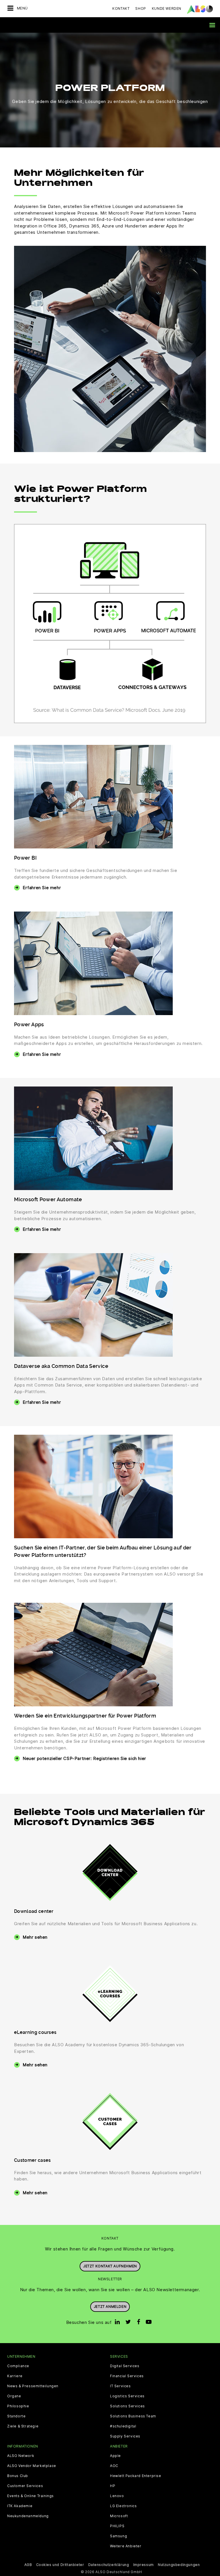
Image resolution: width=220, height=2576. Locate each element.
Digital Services (125, 2366)
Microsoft (119, 2516)
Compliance (18, 2366)
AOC (114, 2466)
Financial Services (127, 2376)
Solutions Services (127, 2406)
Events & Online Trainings (31, 2496)
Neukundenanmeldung (28, 2516)
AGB (28, 2565)
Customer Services (25, 2486)
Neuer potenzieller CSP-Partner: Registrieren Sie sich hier (84, 1758)
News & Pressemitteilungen (33, 2386)
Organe (14, 2396)
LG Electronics (123, 2506)
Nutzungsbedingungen (179, 2565)
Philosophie (18, 2406)
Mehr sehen (35, 1937)
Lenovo (117, 2496)
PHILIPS (117, 2526)
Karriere (15, 2376)
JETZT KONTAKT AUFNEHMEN (110, 2266)
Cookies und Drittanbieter (60, 2565)
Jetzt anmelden (110, 2307)
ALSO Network (21, 2456)
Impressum (144, 2565)
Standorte (16, 2416)
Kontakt (121, 8)
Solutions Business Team (133, 2416)
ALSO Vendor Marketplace (32, 2466)
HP (113, 2486)
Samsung (118, 2536)
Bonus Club (18, 2476)
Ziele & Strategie (23, 2426)
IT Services (120, 2386)
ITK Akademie (20, 2506)
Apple (115, 2456)
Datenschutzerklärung (109, 2565)
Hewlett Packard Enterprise (136, 2476)
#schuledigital (123, 2426)
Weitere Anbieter (126, 2546)
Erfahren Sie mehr (42, 888)
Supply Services (125, 2436)
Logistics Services (127, 2396)
